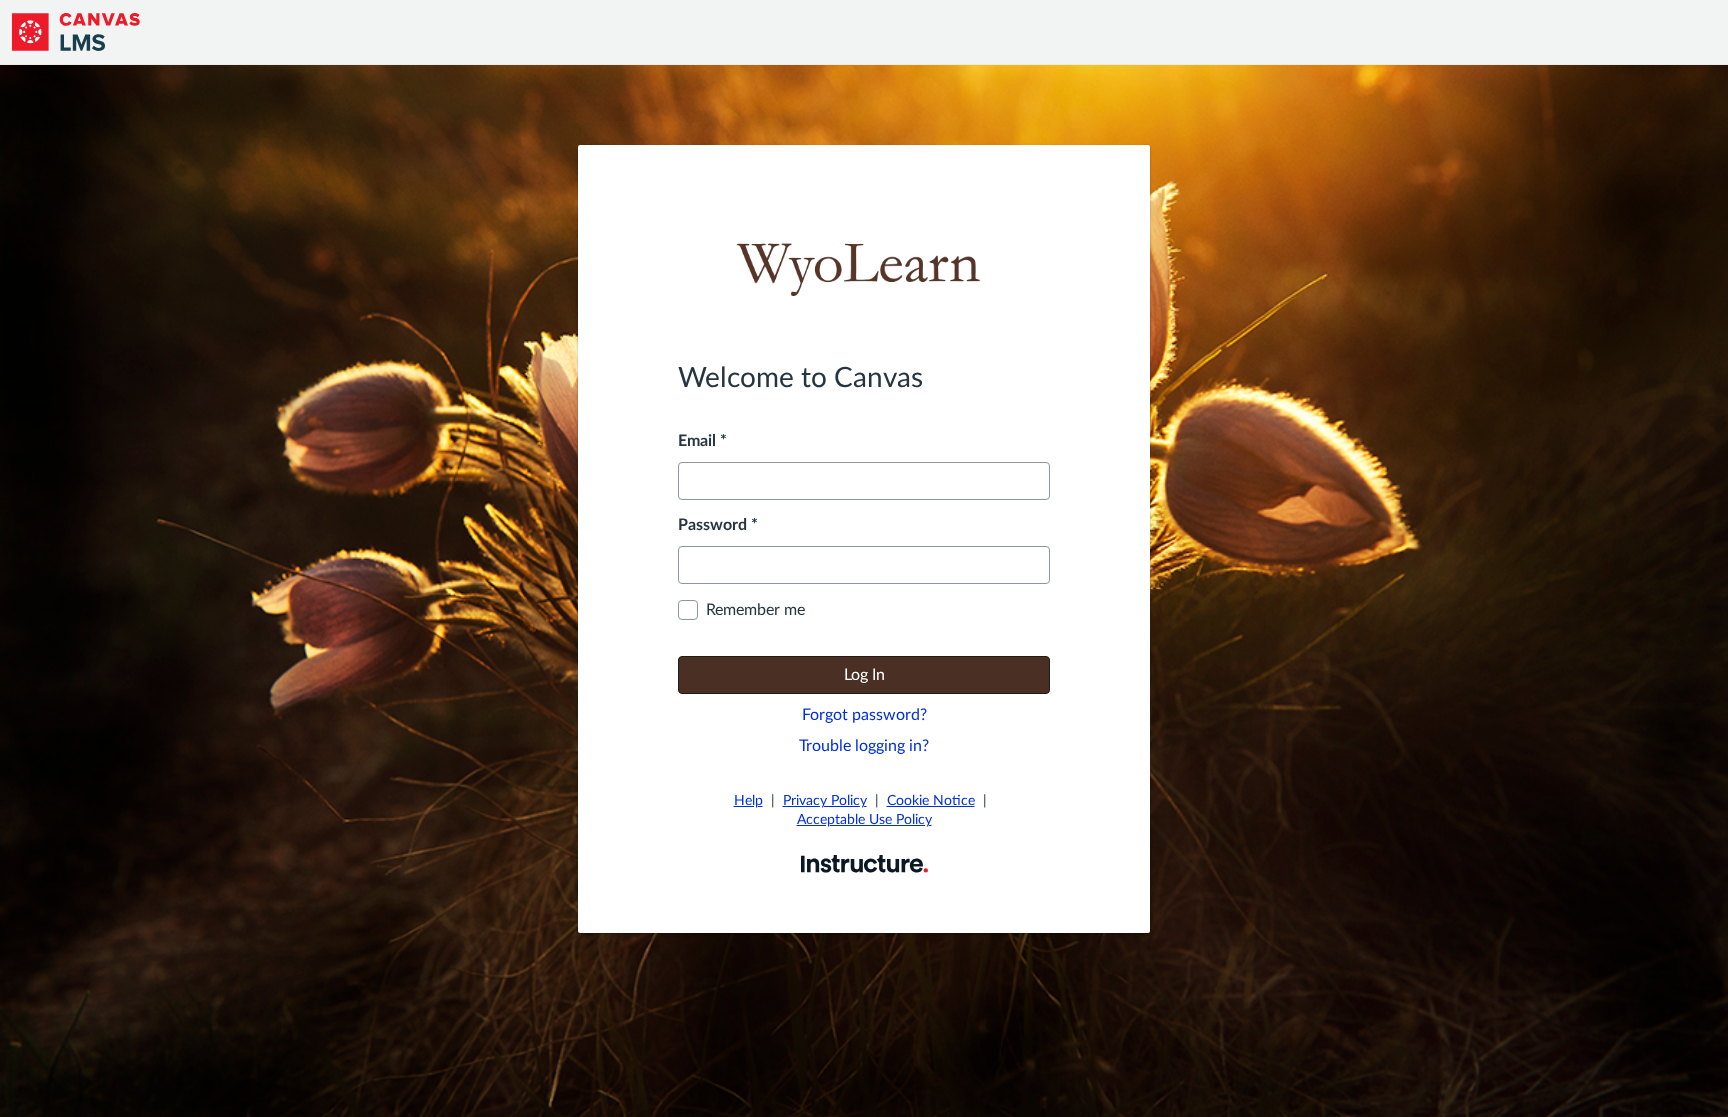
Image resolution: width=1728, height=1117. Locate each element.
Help (748, 801)
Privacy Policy (825, 801)
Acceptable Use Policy (864, 820)
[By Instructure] (864, 863)
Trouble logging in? (864, 746)
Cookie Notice (931, 801)
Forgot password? (864, 715)
